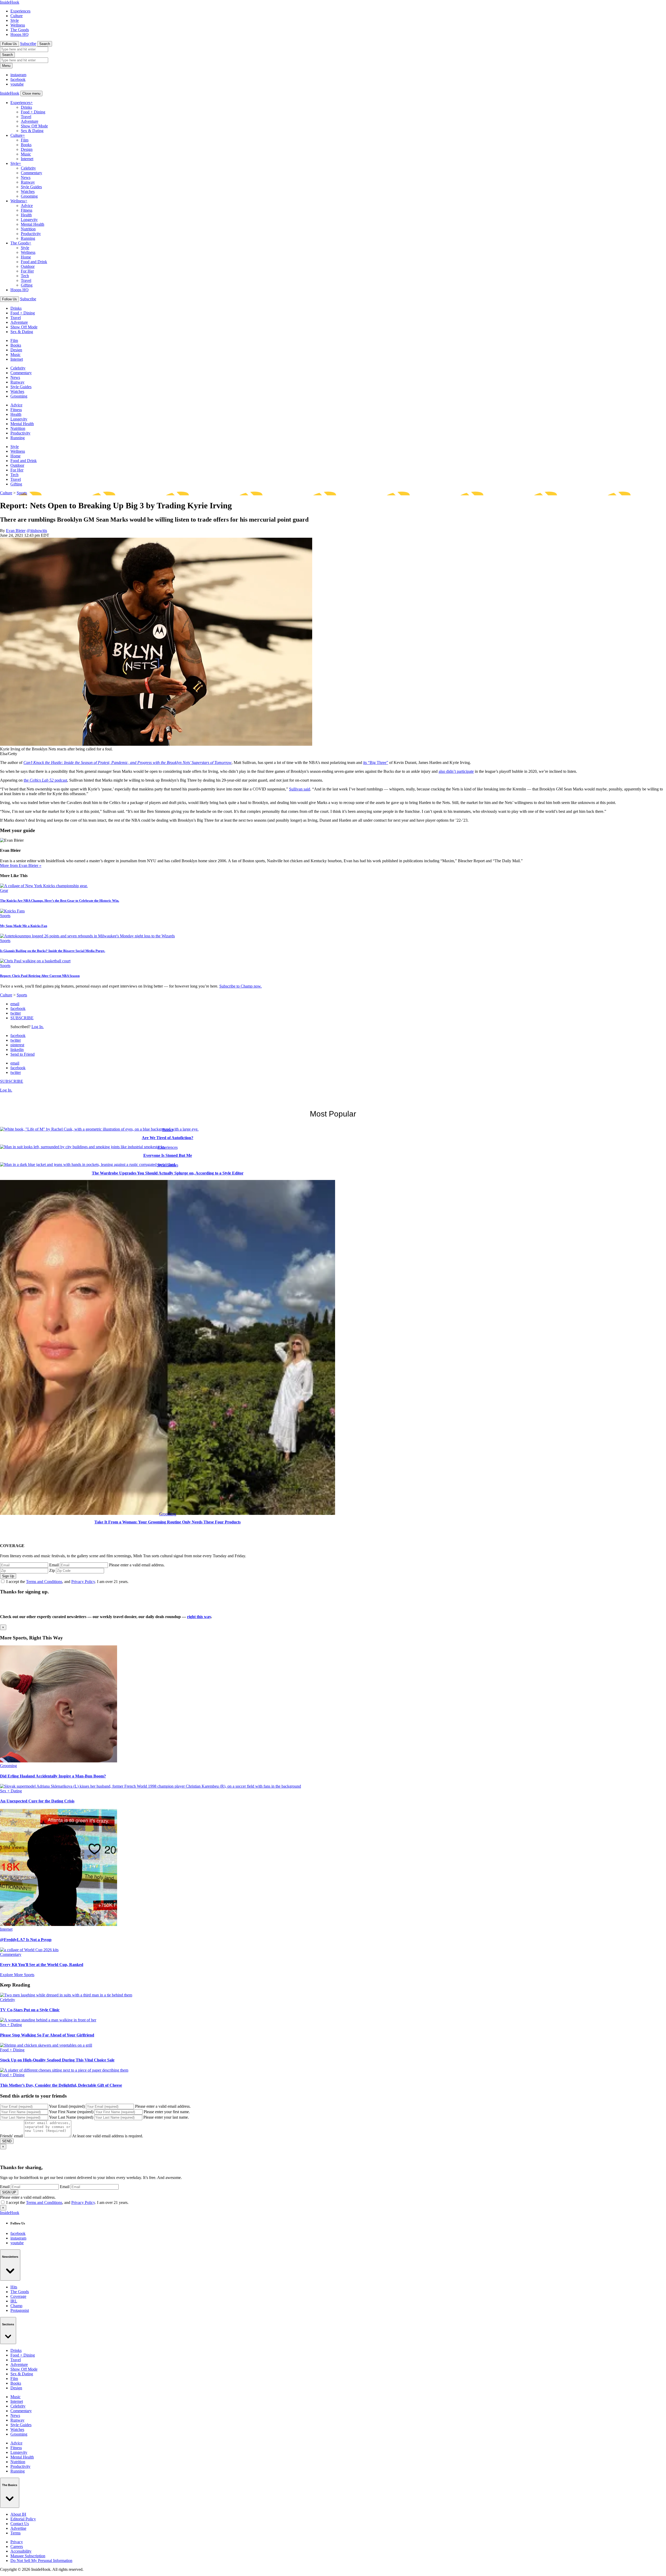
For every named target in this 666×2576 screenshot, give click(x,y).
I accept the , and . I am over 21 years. (67, 1582)
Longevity (29, 220)
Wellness (18, 25)
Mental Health (33, 224)
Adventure (30, 121)
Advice (27, 206)
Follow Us (9, 44)
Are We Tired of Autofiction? (168, 1138)
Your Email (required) (67, 2106)
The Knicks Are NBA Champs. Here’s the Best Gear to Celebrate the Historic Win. (60, 901)
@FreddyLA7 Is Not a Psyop (26, 1940)
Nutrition (28, 229)
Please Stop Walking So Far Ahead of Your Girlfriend (47, 2035)
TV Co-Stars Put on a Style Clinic (30, 2010)
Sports (22, 493)
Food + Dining (33, 112)
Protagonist (20, 2310)
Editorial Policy (23, 2519)
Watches (28, 192)
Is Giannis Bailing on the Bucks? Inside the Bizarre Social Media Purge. (53, 951)
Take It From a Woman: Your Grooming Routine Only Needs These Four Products (168, 1522)
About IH (18, 2514)
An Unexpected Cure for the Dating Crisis (37, 1801)
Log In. (38, 1027)
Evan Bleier (16, 531)
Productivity (31, 234)
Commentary (31, 173)
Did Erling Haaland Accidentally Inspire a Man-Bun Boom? (53, 1776)
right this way (199, 1617)
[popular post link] (99, 1129)
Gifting (27, 285)
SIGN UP (9, 2192)
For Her (27, 271)
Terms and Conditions (44, 1582)
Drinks (26, 107)
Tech (25, 276)
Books (26, 145)
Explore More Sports (17, 1975)
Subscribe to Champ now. (241, 986)
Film (25, 140)
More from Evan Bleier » (21, 865)
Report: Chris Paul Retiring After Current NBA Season (40, 976)
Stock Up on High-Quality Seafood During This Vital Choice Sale (57, 2060)
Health (26, 215)
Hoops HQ (20, 34)
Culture (17, 16)
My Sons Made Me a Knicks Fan (24, 926)
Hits (14, 2287)
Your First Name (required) (71, 2112)
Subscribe (28, 44)
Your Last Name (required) (71, 2117)
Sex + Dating (11, 1791)
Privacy (17, 2542)
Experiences (20, 11)
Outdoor (28, 266)
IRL (14, 2301)
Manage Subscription (28, 2556)
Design (27, 149)
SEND (7, 2141)
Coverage (18, 2296)
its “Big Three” (376, 763)
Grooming (29, 196)
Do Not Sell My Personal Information (41, 2561)
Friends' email (11, 2136)
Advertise (18, 2528)
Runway (28, 182)
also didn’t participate (456, 771)
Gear (4, 890)
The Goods (20, 30)
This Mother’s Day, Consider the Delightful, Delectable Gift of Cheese (61, 2085)
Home (26, 257)
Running (28, 238)
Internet (27, 159)
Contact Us (20, 2524)
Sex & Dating (32, 131)
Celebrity (28, 168)
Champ (16, 2306)
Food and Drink (34, 262)
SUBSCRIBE (22, 1018)
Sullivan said (300, 789)
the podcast (45, 780)
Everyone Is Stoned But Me (168, 1155)
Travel (26, 117)
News (26, 177)
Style (15, 20)
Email (54, 1565)
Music (26, 154)
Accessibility (21, 2551)
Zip (52, 1570)
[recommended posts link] (59, 1761)
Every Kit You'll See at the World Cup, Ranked (42, 1965)
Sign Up (8, 1576)
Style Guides (31, 187)
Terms (15, 2533)
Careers (17, 2546)
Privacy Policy (83, 1582)
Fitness (27, 210)
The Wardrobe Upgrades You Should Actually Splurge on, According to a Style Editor (168, 1173)
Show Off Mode (34, 126)
